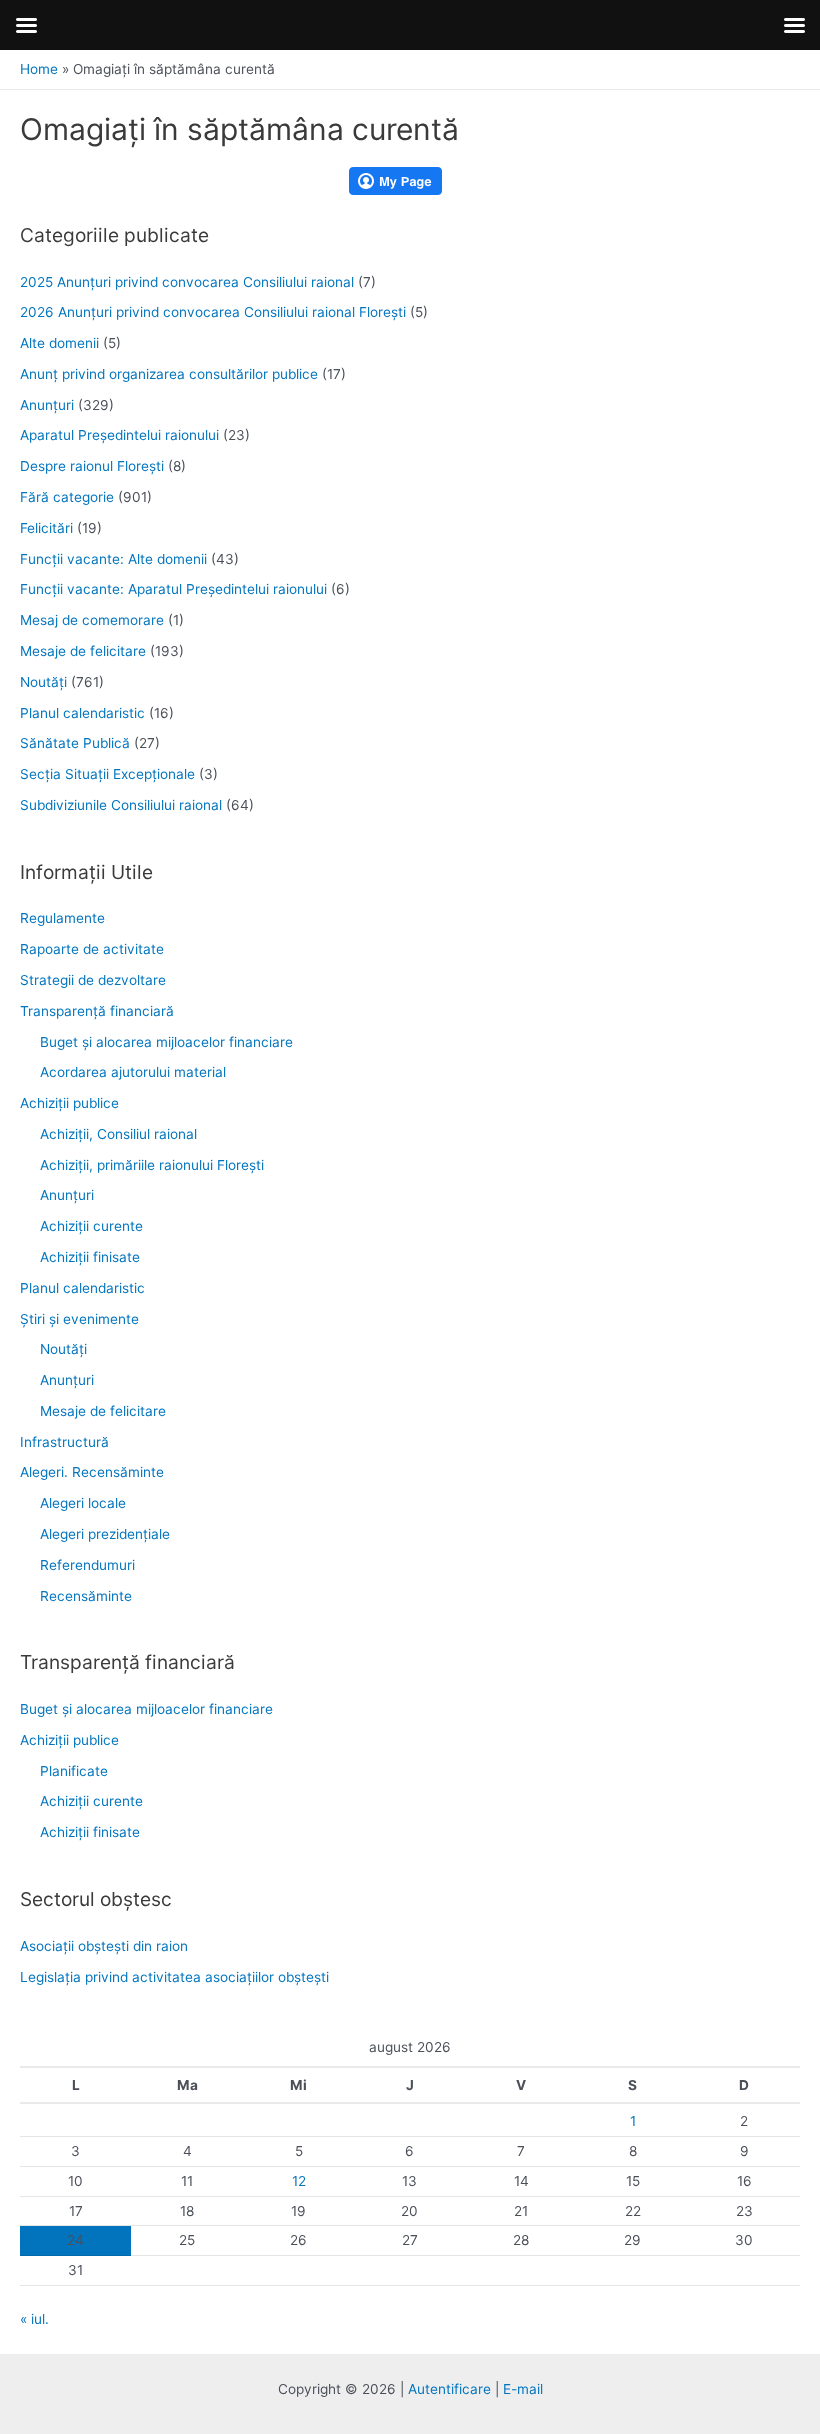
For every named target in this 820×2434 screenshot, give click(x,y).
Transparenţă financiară (97, 1011)
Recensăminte (86, 1596)
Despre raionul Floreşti (92, 466)
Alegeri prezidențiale (105, 1534)
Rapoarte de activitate (92, 949)
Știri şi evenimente (79, 1319)
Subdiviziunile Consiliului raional (121, 805)
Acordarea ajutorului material (133, 1072)
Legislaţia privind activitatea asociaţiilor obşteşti (174, 1977)
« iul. (34, 2319)
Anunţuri (47, 405)
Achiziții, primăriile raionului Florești (152, 1165)
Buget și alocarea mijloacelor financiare (166, 1042)
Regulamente (62, 918)
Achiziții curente (91, 1226)
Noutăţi (43, 682)
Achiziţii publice (69, 1103)
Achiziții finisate (90, 1257)
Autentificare (449, 2389)
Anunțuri (67, 1195)
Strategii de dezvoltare (93, 980)
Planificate (74, 1771)
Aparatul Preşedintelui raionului (119, 435)
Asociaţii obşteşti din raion (104, 1946)
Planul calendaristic (82, 713)
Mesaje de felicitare (83, 651)
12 (299, 2181)
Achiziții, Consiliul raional (118, 1134)
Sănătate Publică (75, 743)
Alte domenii (59, 343)
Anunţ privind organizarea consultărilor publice (169, 374)
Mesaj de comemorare (92, 620)
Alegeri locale (83, 1503)
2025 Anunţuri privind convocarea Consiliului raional (187, 282)
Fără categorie (67, 497)
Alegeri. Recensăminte (92, 1472)
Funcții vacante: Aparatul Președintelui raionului (173, 589)
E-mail (523, 2389)
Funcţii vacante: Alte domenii (113, 559)
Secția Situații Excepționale (107, 774)
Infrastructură (64, 1442)
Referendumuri (87, 1565)
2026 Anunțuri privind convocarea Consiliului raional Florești (213, 312)
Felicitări (46, 528)
